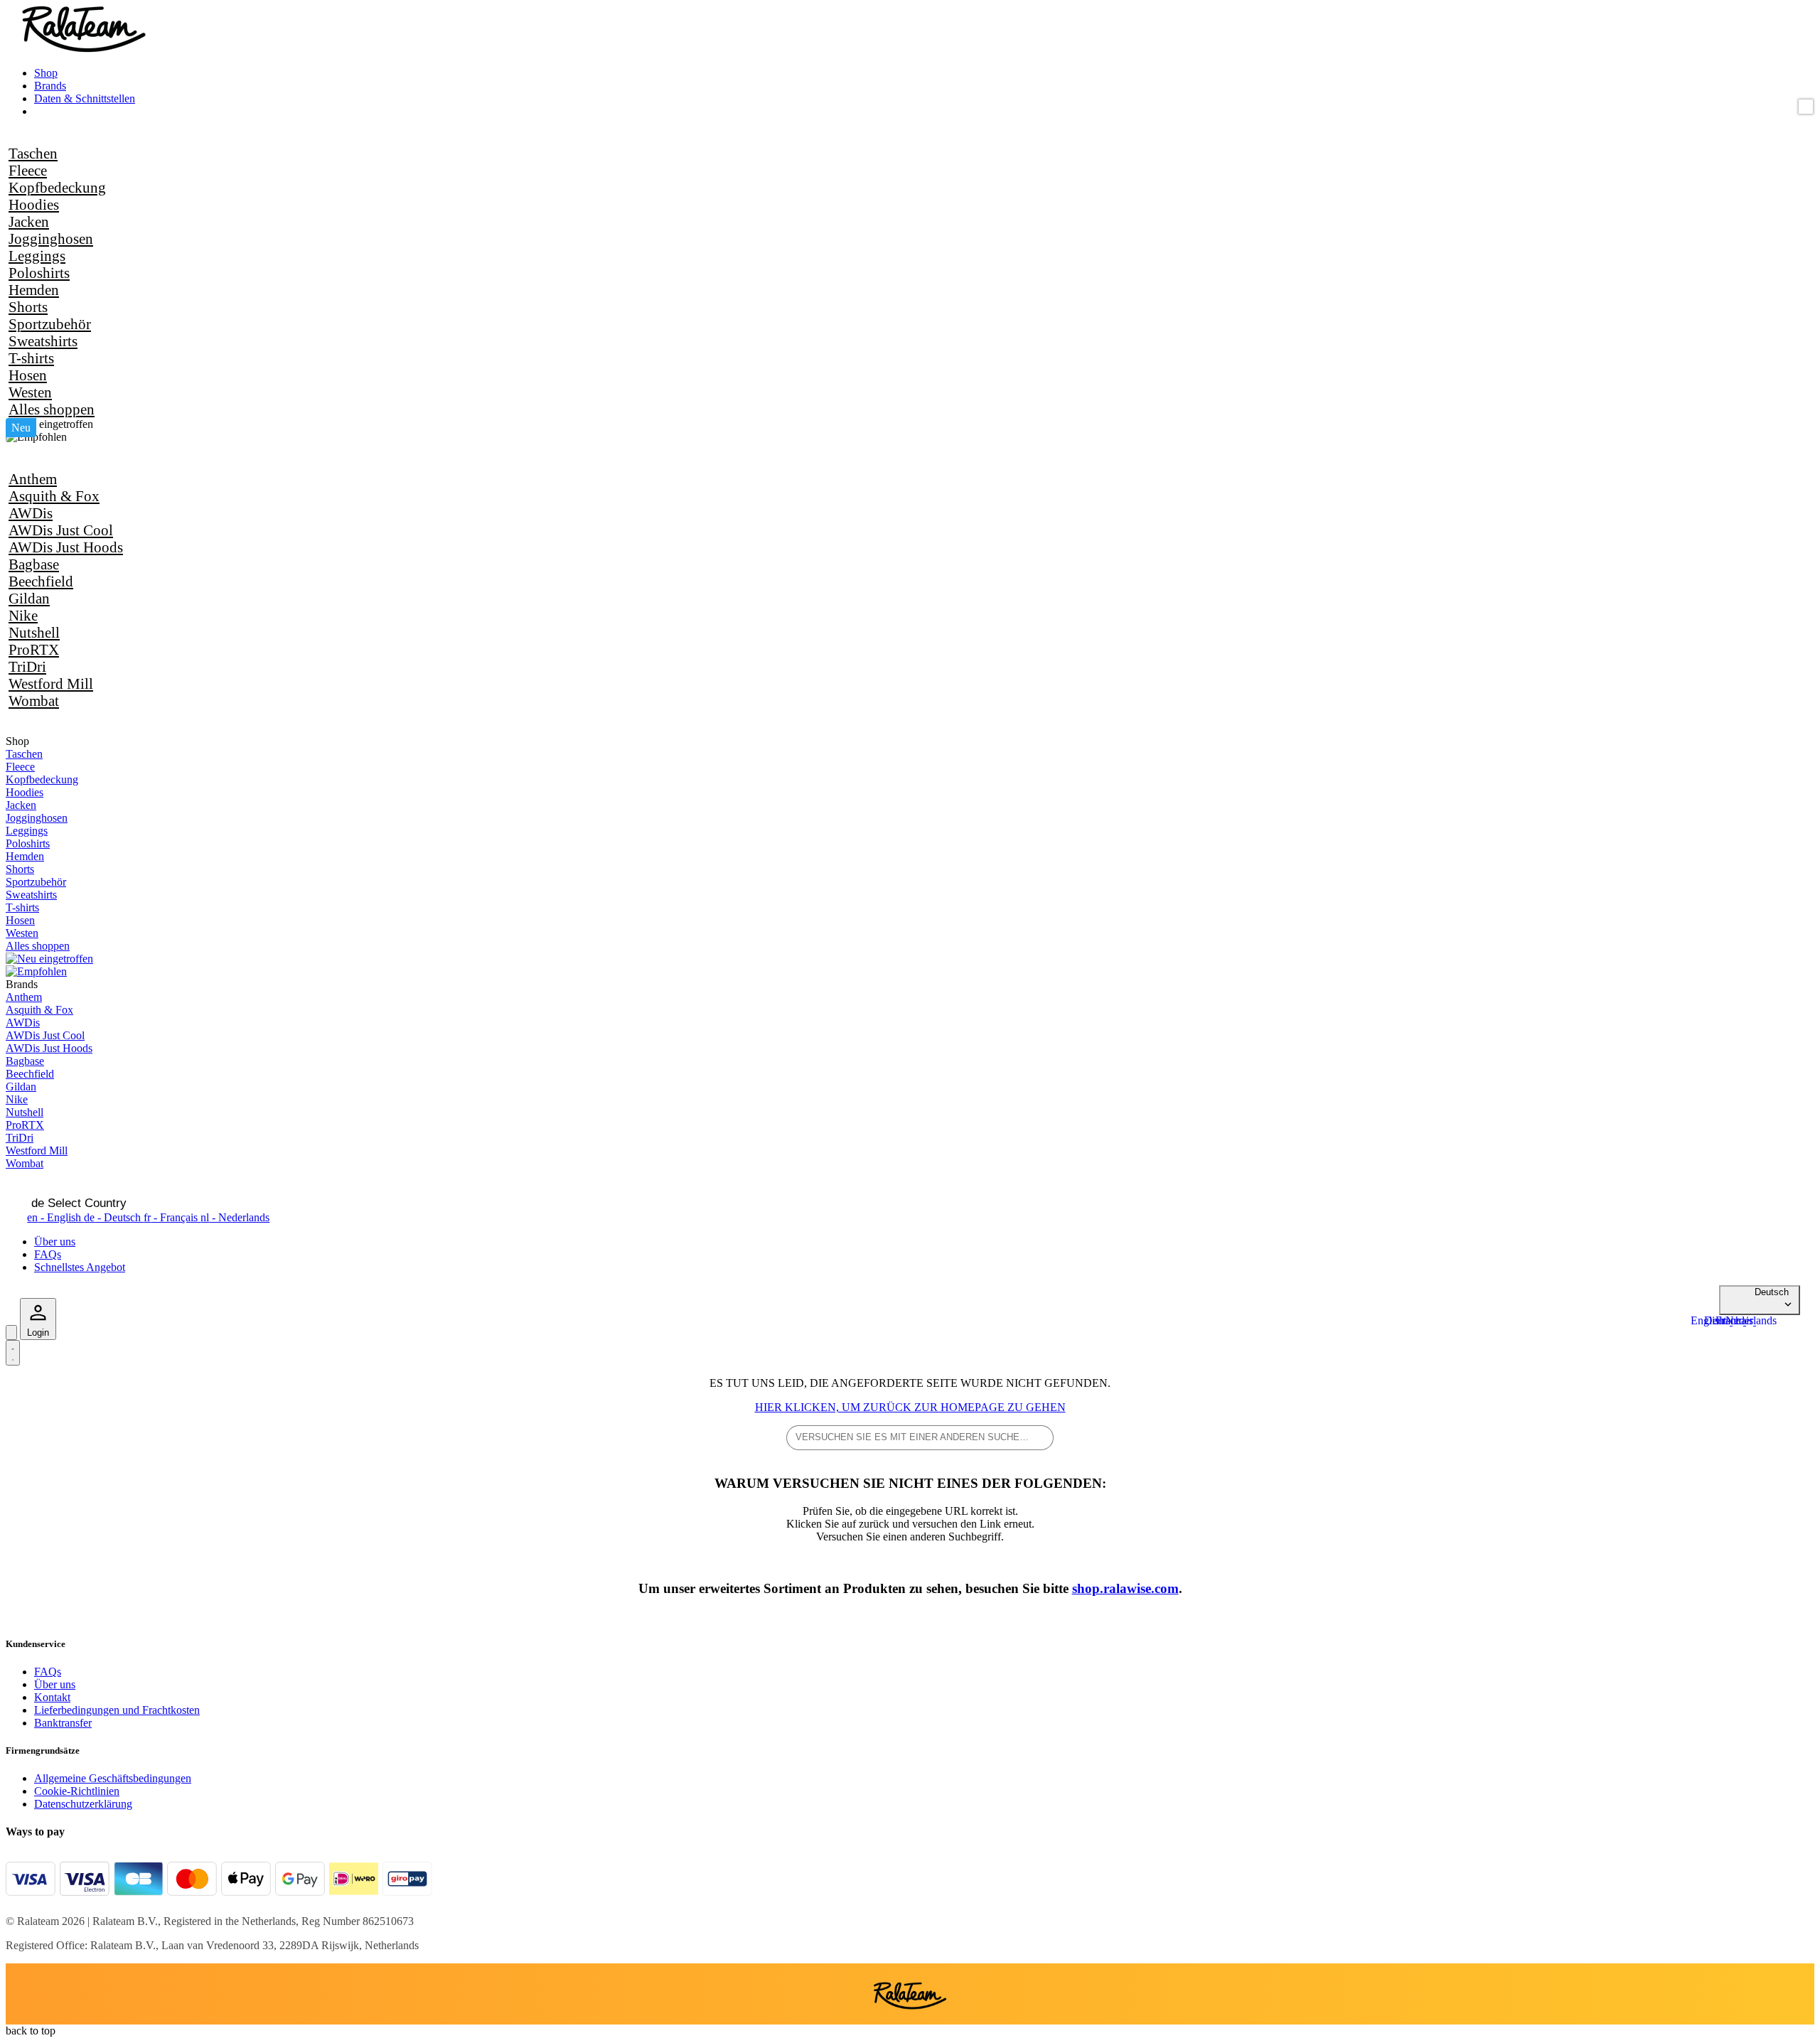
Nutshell (34, 632)
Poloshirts (39, 273)
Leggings (37, 256)
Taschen (33, 153)
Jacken (29, 221)
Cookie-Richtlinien (77, 1791)
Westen (30, 392)
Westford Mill (51, 683)
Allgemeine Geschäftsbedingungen (113, 1778)
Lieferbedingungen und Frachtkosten (117, 1710)
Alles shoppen (52, 409)
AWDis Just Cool (61, 530)
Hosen (28, 375)
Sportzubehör (50, 324)
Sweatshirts (43, 341)
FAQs (48, 1254)
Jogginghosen (51, 238)
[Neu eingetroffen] (49, 424)
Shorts (28, 307)
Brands (50, 86)
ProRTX (34, 649)
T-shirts (31, 358)
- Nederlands (235, 1217)
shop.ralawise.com (1125, 1588)
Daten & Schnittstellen (85, 98)
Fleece (28, 170)
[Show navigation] (13, 1353)
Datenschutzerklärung (83, 1804)
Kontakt (52, 1697)
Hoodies (34, 204)
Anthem (33, 479)
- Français (172, 1217)
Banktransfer (63, 1723)
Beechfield (41, 581)
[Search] (11, 1332)
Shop (46, 73)
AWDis (31, 513)
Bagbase (34, 564)
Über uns (55, 1242)
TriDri (27, 666)
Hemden (34, 290)
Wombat (34, 701)
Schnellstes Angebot (80, 1267)
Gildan (29, 598)
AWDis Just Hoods (66, 547)
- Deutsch (114, 1217)
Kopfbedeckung (57, 187)
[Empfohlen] (36, 437)
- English (55, 1217)
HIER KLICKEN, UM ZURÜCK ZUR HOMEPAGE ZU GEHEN (910, 1407)
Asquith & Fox (54, 496)
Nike (23, 615)
